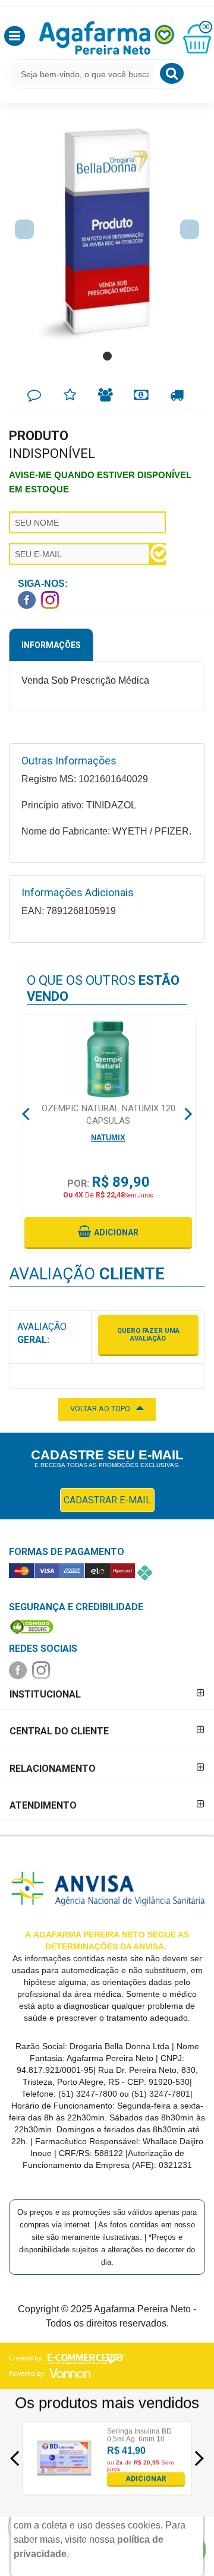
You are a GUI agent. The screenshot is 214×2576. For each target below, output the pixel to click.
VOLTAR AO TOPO (100, 1409)
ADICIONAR (146, 2479)
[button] (15, 36)
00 (206, 27)
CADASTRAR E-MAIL (107, 1500)
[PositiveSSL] (32, 1626)
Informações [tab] (51, 645)
